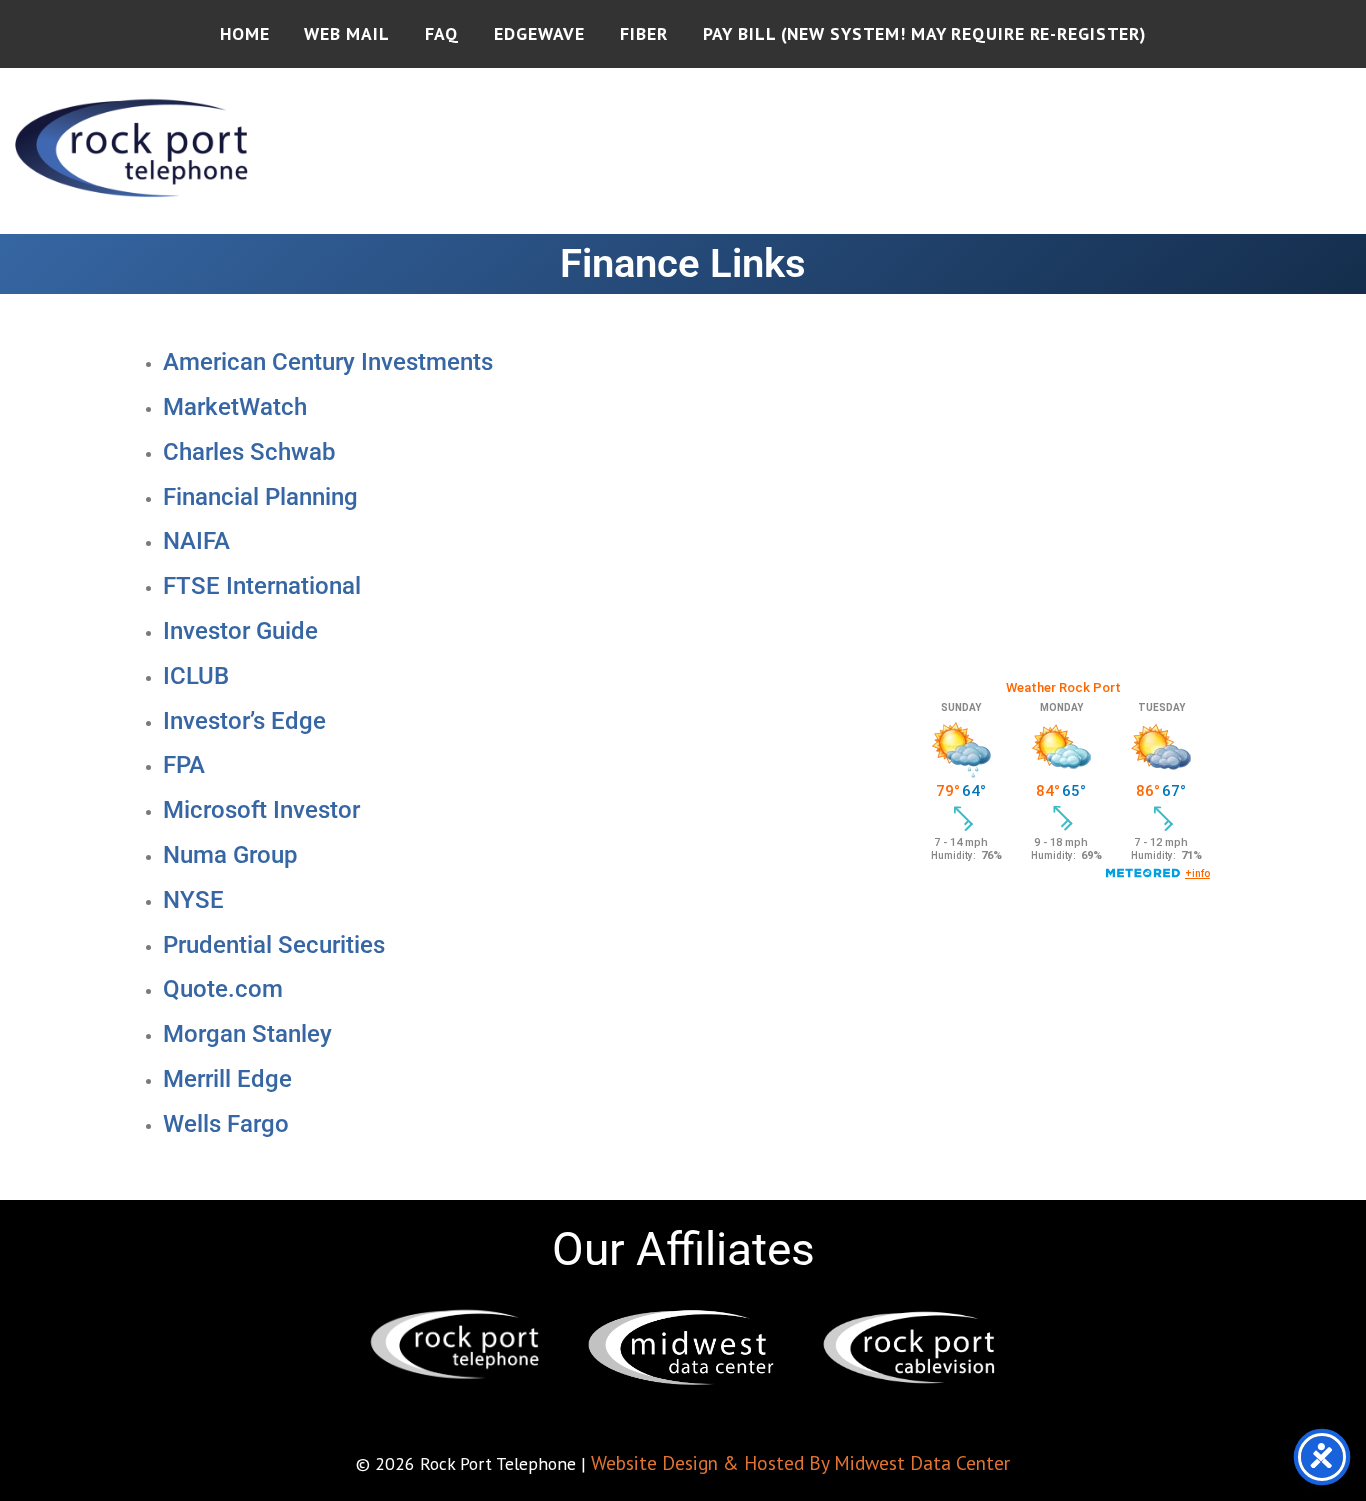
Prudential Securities (274, 945)
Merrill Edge (227, 1079)
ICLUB (196, 676)
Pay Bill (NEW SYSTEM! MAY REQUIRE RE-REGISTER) (924, 33)
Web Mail (346, 33)
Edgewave (539, 33)
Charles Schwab (249, 452)
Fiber (643, 33)
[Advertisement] (1062, 515)
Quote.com (223, 989)
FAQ (442, 33)
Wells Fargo (226, 1124)
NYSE (193, 900)
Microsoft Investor (261, 810)
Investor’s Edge (244, 721)
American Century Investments (328, 362)
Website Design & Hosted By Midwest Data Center (800, 1462)
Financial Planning (260, 497)
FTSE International (262, 586)
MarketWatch (235, 407)
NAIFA (196, 541)
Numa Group (230, 855)
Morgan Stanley (247, 1034)
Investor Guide (240, 631)
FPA (184, 765)
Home (245, 33)
